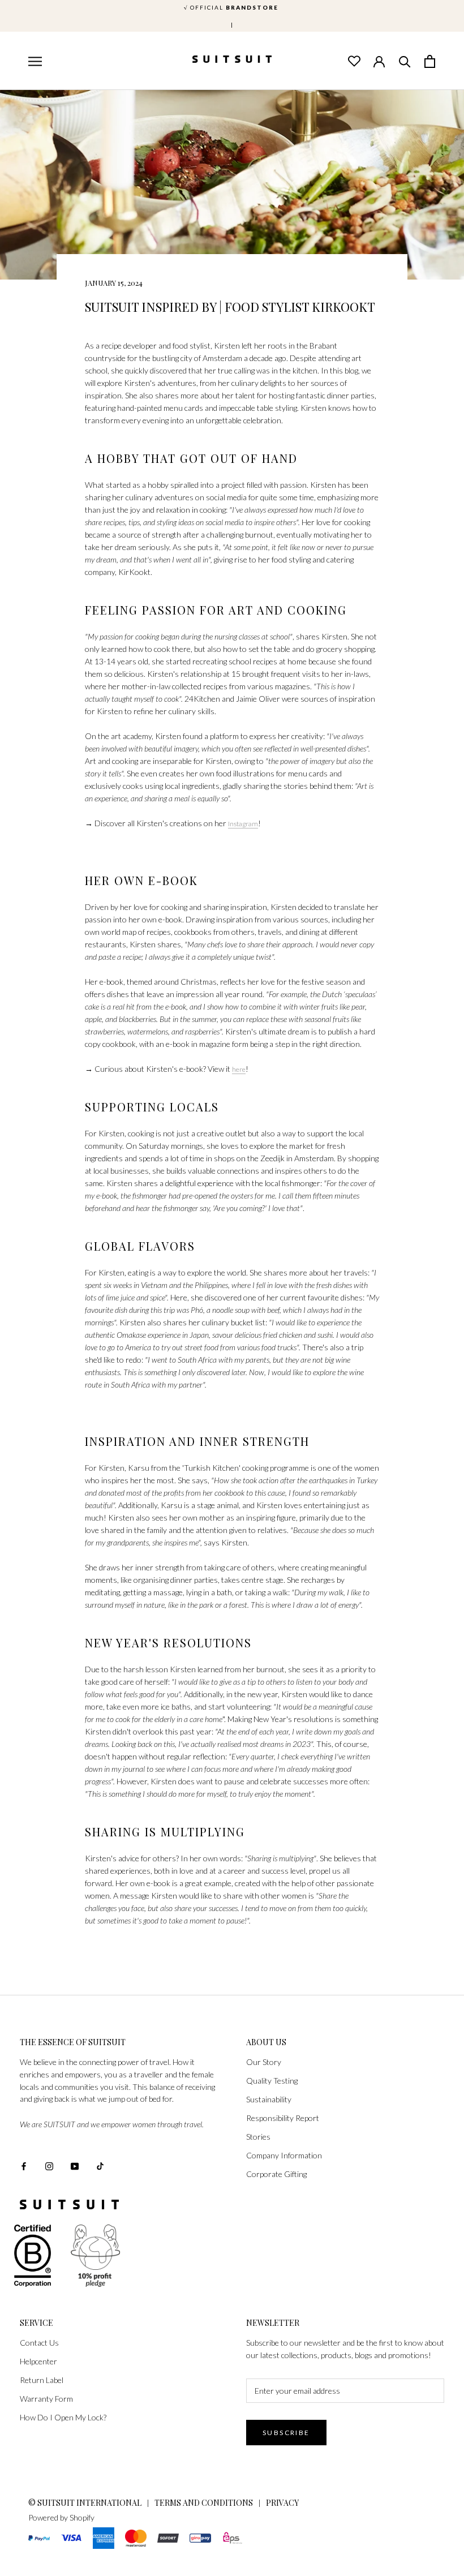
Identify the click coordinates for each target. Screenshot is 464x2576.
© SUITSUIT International (86, 2503)
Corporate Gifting (276, 2174)
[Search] (405, 61)
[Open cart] (430, 61)
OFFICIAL (232, 7)
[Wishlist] (354, 61)
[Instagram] (49, 2165)
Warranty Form (46, 2399)
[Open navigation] (34, 62)
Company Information (284, 2155)
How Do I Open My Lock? (63, 2417)
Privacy (282, 2503)
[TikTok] (100, 2165)
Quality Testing (272, 2081)
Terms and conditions (204, 2503)
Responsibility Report (283, 2118)
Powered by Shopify (61, 2517)
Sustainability (269, 2099)
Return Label (42, 2380)
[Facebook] (24, 2165)
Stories (258, 2137)
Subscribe (286, 2433)
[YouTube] (75, 2165)
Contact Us (39, 2343)
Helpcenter (38, 2361)
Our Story (264, 2062)
